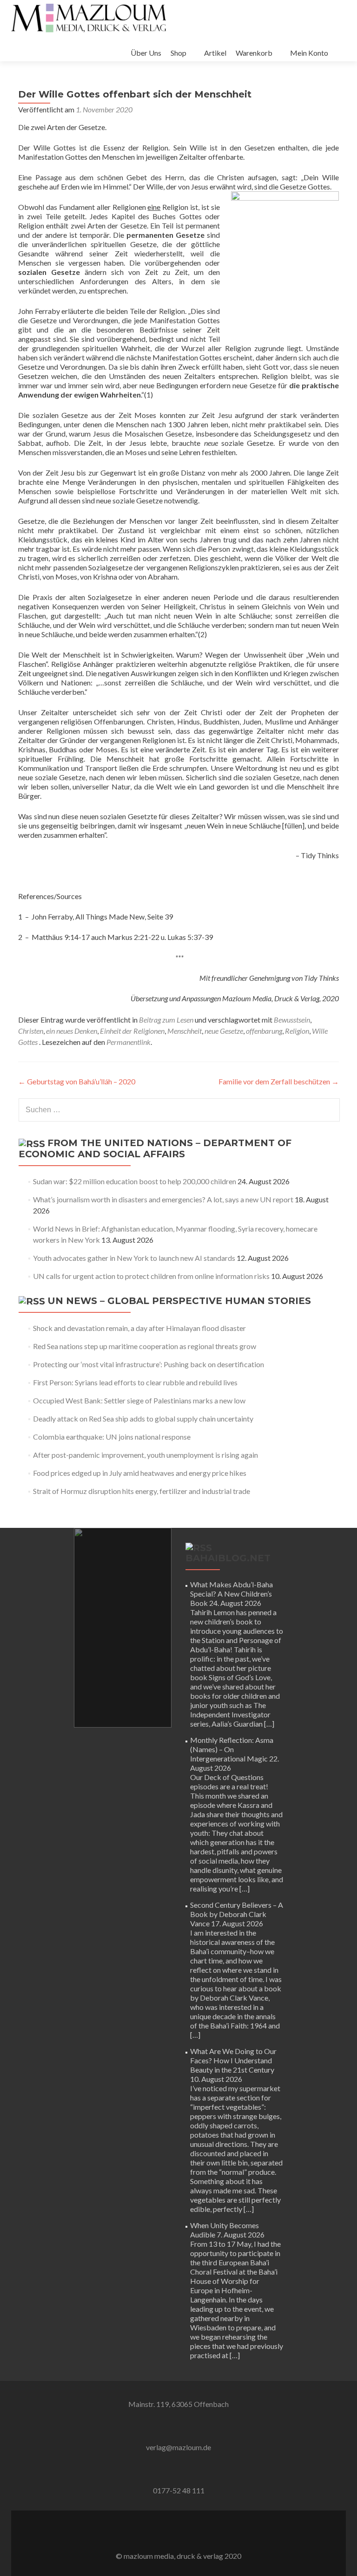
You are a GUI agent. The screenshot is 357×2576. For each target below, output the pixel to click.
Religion (297, 1031)
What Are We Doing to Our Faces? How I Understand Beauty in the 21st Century (233, 2060)
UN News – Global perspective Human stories (179, 1301)
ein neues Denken (72, 1031)
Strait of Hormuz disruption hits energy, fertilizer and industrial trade (142, 1491)
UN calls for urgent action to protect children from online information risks (151, 1276)
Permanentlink (129, 1042)
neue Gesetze (224, 1031)
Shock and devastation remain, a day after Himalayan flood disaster (139, 1328)
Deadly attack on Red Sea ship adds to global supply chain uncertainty (143, 1418)
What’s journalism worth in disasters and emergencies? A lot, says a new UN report (163, 1199)
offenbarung (264, 1031)
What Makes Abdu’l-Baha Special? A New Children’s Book (231, 1594)
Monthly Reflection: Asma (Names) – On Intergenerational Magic (232, 1749)
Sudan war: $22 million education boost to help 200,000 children (135, 1181)
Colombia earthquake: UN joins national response (112, 1437)
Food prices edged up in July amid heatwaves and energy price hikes (140, 1473)
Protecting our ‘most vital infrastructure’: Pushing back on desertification (149, 1364)
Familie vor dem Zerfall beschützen (279, 1081)
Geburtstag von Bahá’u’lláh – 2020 (77, 1081)
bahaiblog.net (228, 1558)
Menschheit (185, 1031)
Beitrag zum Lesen (166, 1020)
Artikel (215, 53)
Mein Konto (309, 53)
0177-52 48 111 (179, 2490)
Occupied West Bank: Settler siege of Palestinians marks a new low (139, 1400)
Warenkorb (254, 53)
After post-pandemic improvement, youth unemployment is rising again (145, 1455)
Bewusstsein (292, 1020)
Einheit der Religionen (132, 1031)
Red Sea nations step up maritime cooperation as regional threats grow (145, 1346)
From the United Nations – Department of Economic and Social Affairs (155, 1148)
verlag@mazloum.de (178, 2447)
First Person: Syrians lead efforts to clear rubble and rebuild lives (135, 1382)
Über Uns (146, 53)
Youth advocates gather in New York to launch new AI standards (134, 1258)
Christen (31, 1031)
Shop (178, 53)
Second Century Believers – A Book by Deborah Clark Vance (237, 1914)
